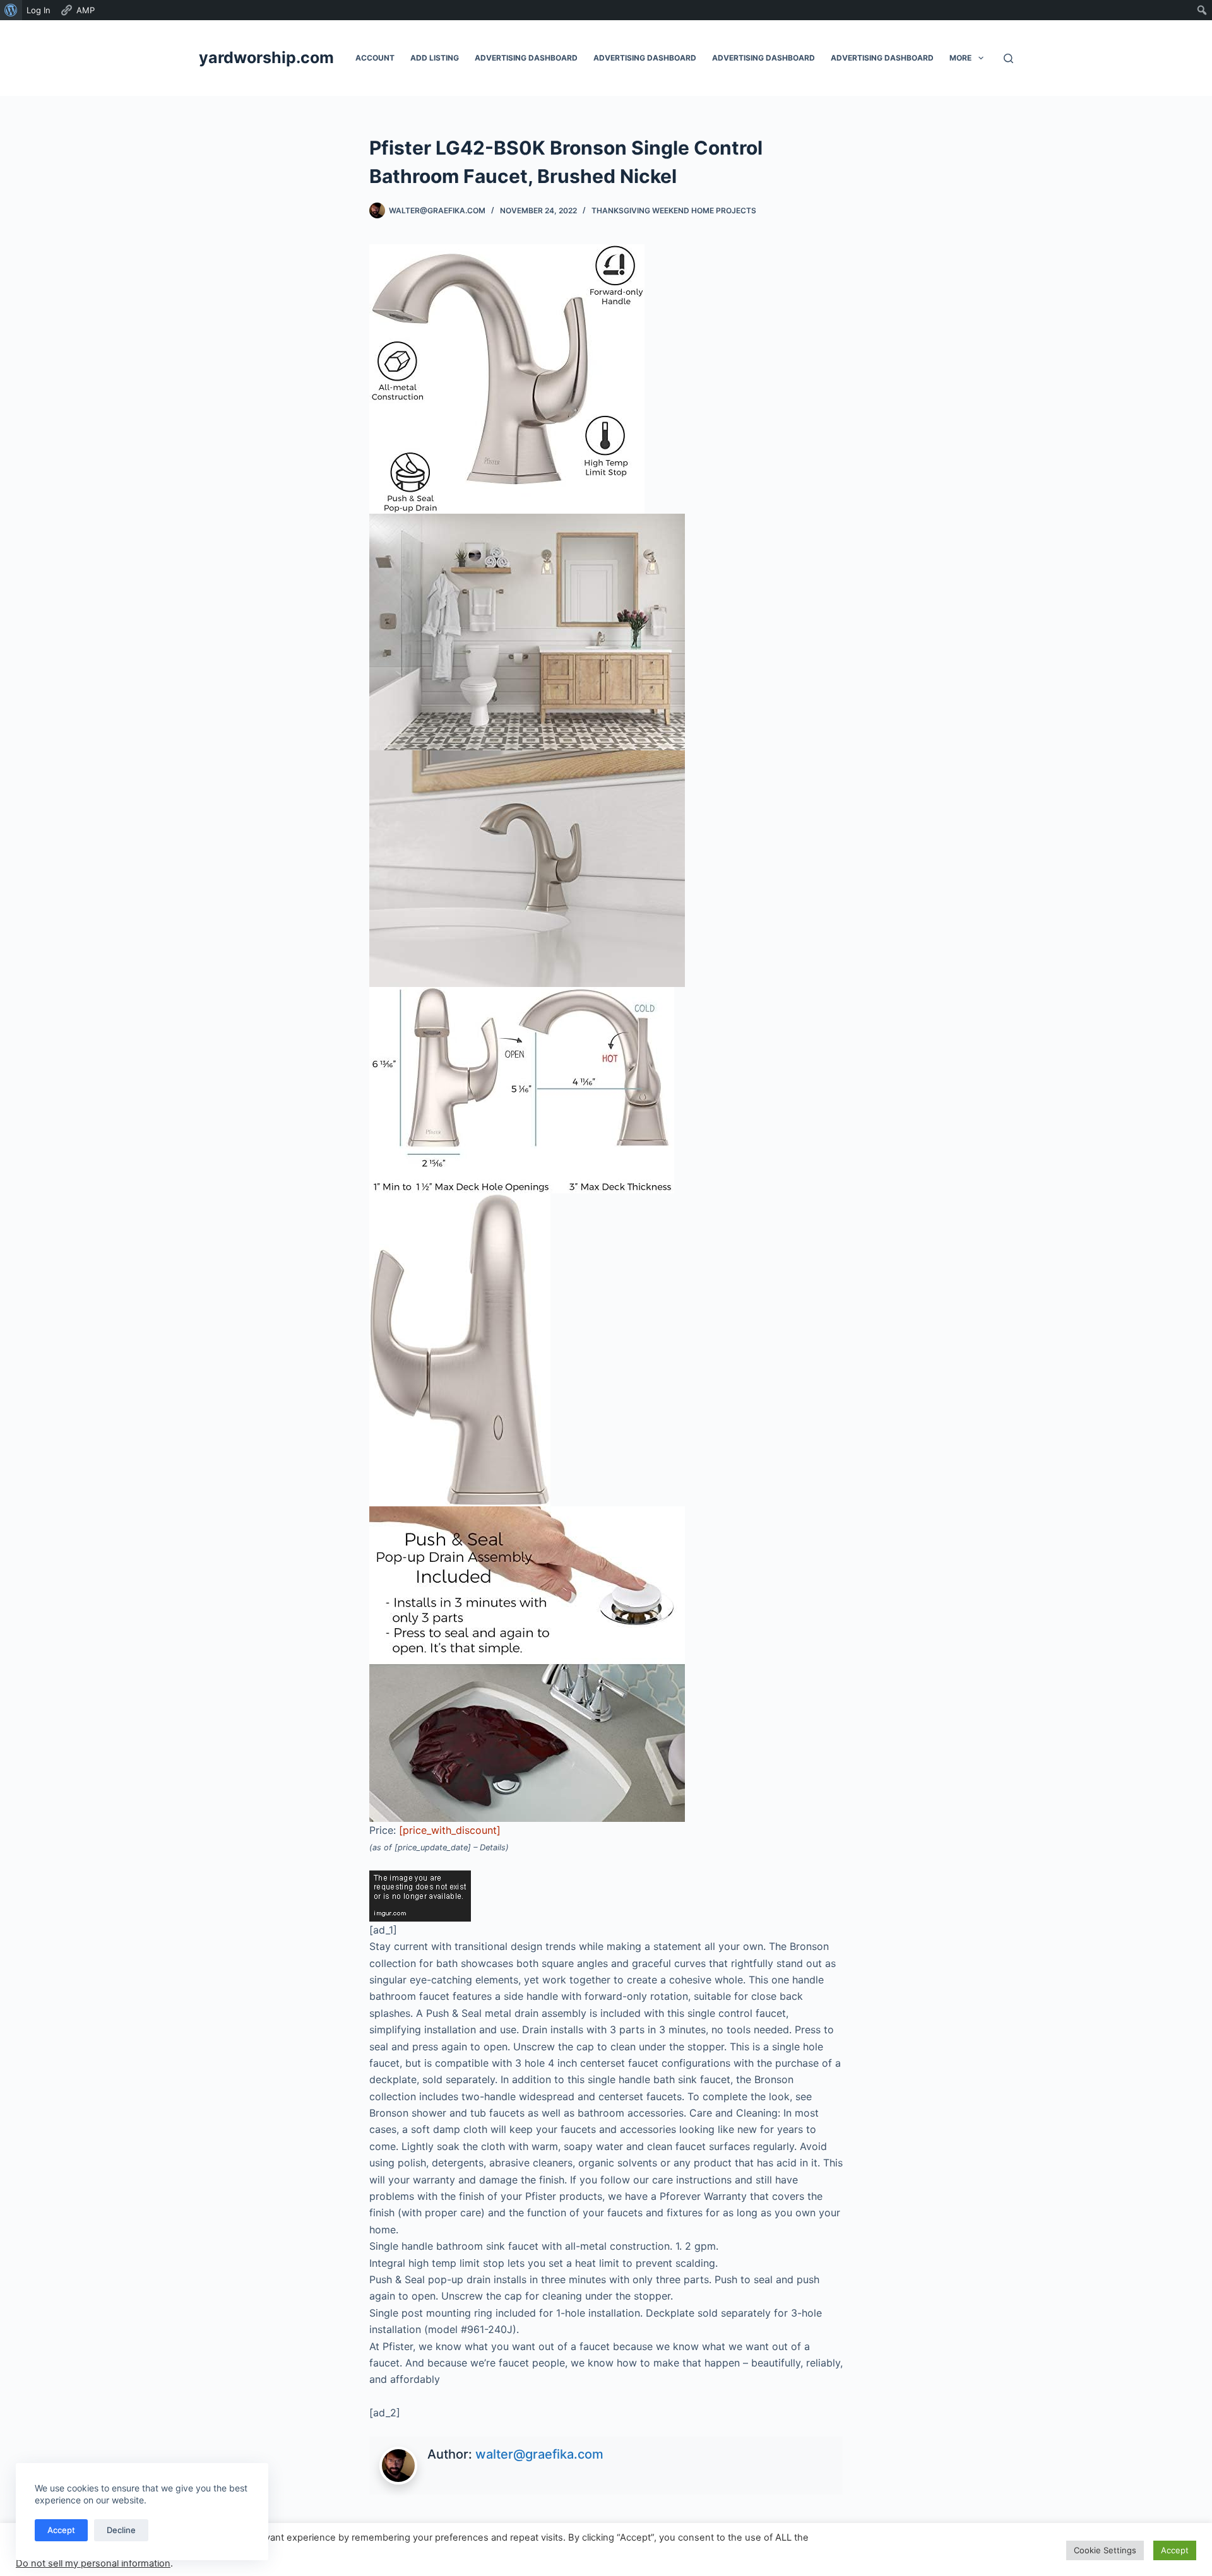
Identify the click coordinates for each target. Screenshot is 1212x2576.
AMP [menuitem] (86, 10)
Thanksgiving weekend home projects (674, 210)
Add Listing (435, 58)
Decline (121, 2530)
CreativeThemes (425, 2554)
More (960, 58)
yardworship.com (266, 57)
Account (375, 58)
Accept (61, 2530)
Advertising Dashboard (526, 58)
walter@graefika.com (539, 2454)
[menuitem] (11, 10)
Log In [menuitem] (39, 10)
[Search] (1008, 58)
